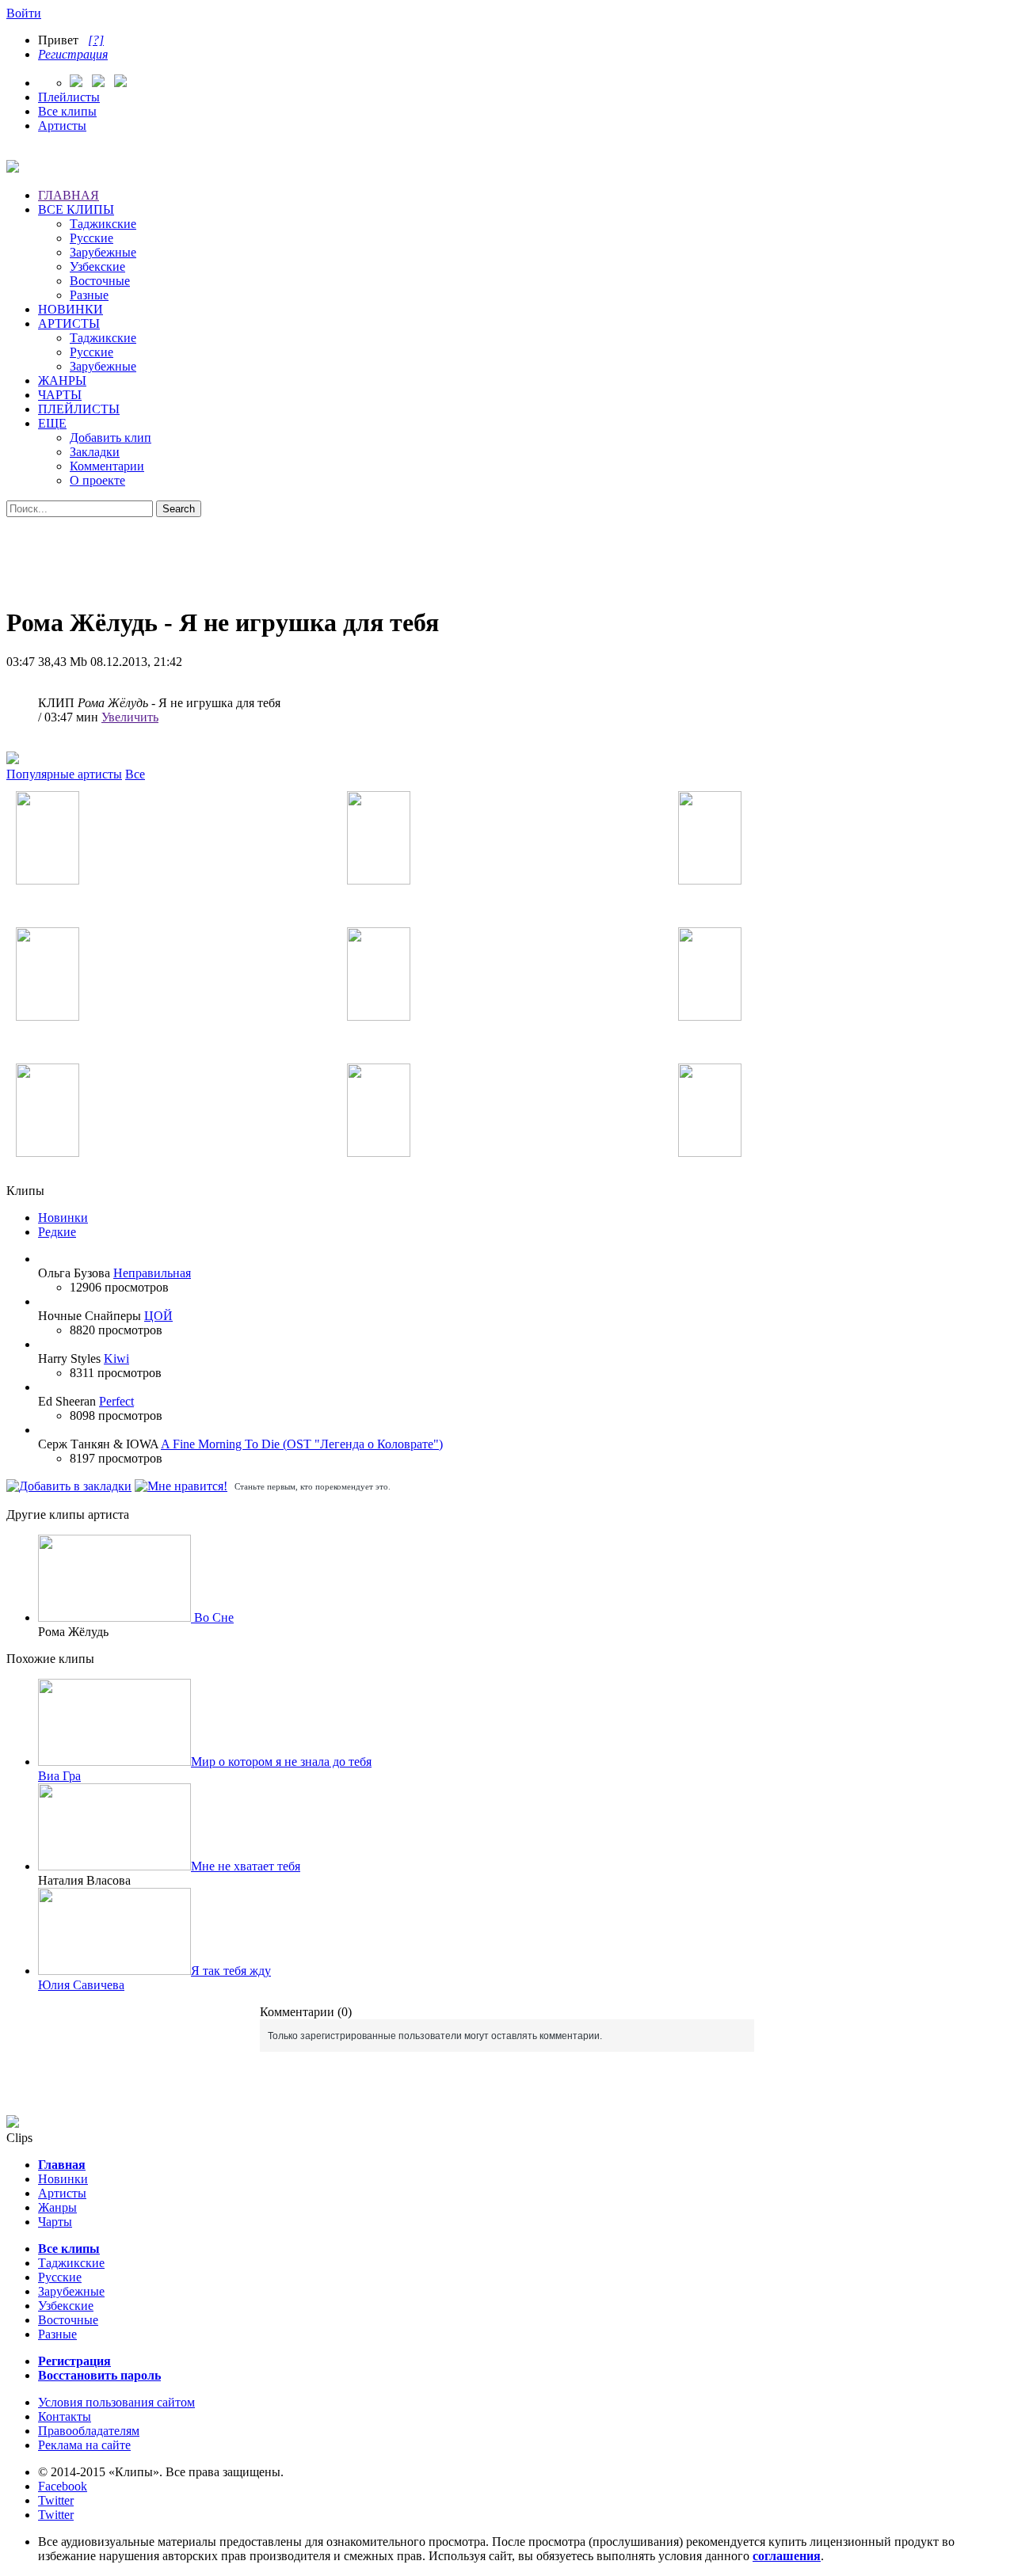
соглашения (787, 2556)
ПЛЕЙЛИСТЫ (79, 409)
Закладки (95, 452)
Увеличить (130, 717)
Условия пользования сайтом (116, 2402)
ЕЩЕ (52, 423)
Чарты (55, 2222)
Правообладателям (89, 2431)
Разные (89, 295)
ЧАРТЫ (60, 395)
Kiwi (116, 1358)
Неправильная (152, 1273)
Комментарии (107, 466)
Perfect (116, 1401)
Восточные (100, 281)
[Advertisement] (507, 553)
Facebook (63, 2486)
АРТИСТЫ (69, 323)
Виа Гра (59, 1776)
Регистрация (73, 54)
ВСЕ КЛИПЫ (76, 209)
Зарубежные (103, 252)
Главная (62, 2165)
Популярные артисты (64, 774)
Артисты (62, 126)
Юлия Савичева (81, 1985)
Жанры (57, 2207)
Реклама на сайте (84, 2445)
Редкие (57, 1232)
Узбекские (97, 266)
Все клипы (67, 111)
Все (135, 774)
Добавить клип (111, 438)
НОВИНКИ (71, 309)
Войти (24, 13)
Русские (91, 238)
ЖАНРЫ (62, 381)
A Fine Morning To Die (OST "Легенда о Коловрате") (302, 1444)
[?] (96, 40)
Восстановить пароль (99, 2375)
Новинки (63, 1218)
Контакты (65, 2416)
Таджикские (103, 224)
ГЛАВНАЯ (69, 195)
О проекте (97, 480)
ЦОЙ (158, 1316)
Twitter (56, 2500)
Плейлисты (69, 97)
